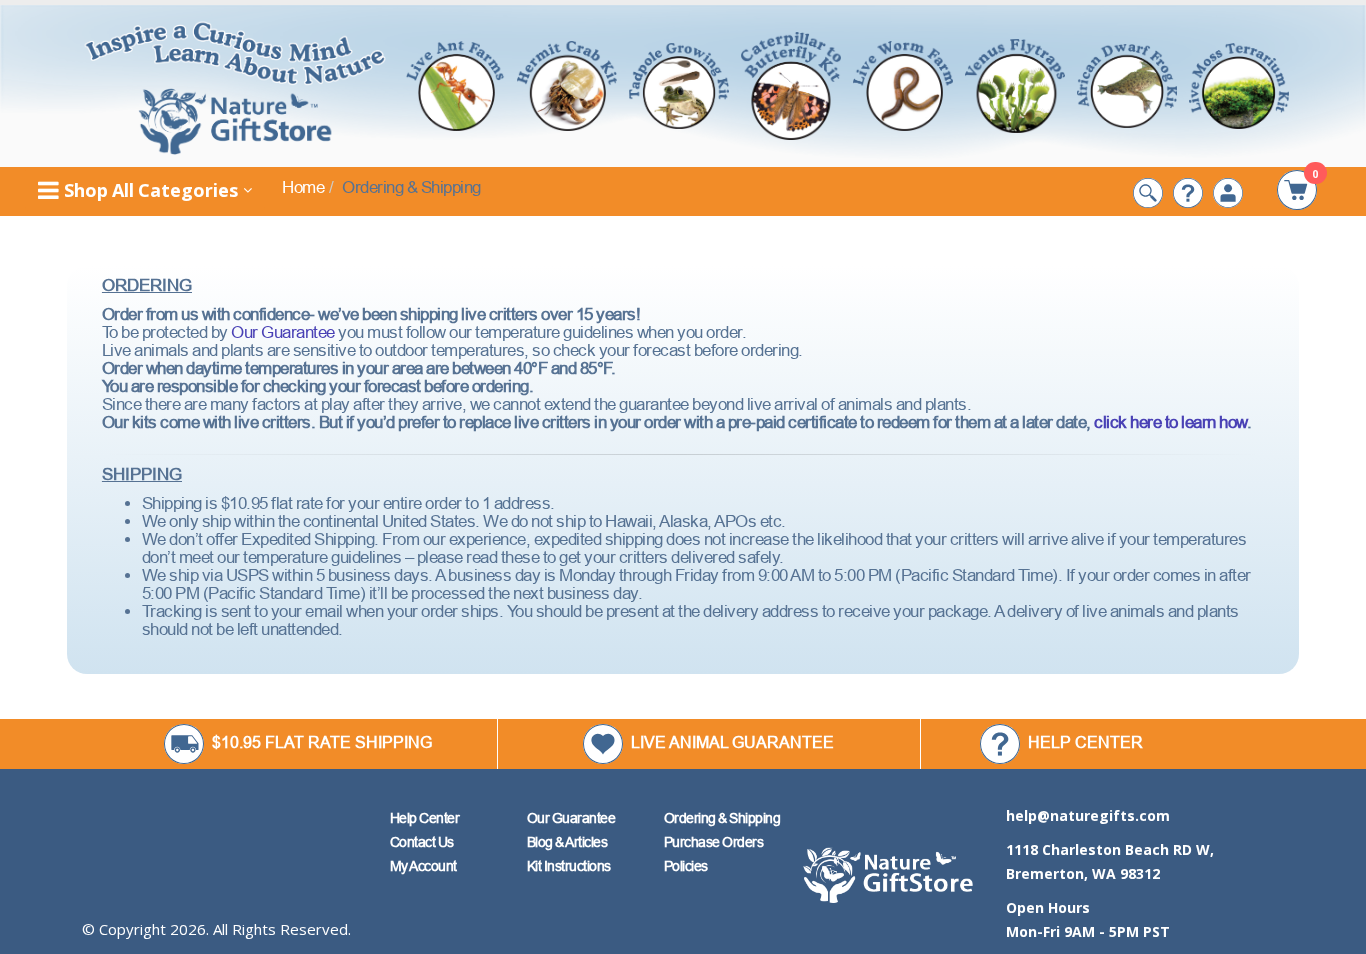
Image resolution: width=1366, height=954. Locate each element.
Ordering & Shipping (722, 818)
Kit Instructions (569, 866)
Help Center (425, 818)
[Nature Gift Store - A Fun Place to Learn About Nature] (236, 86)
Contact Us (422, 842)
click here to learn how (1170, 422)
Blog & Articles (567, 842)
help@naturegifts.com (1088, 815)
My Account (423, 866)
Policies (686, 866)
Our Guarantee (283, 332)
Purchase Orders (714, 842)
